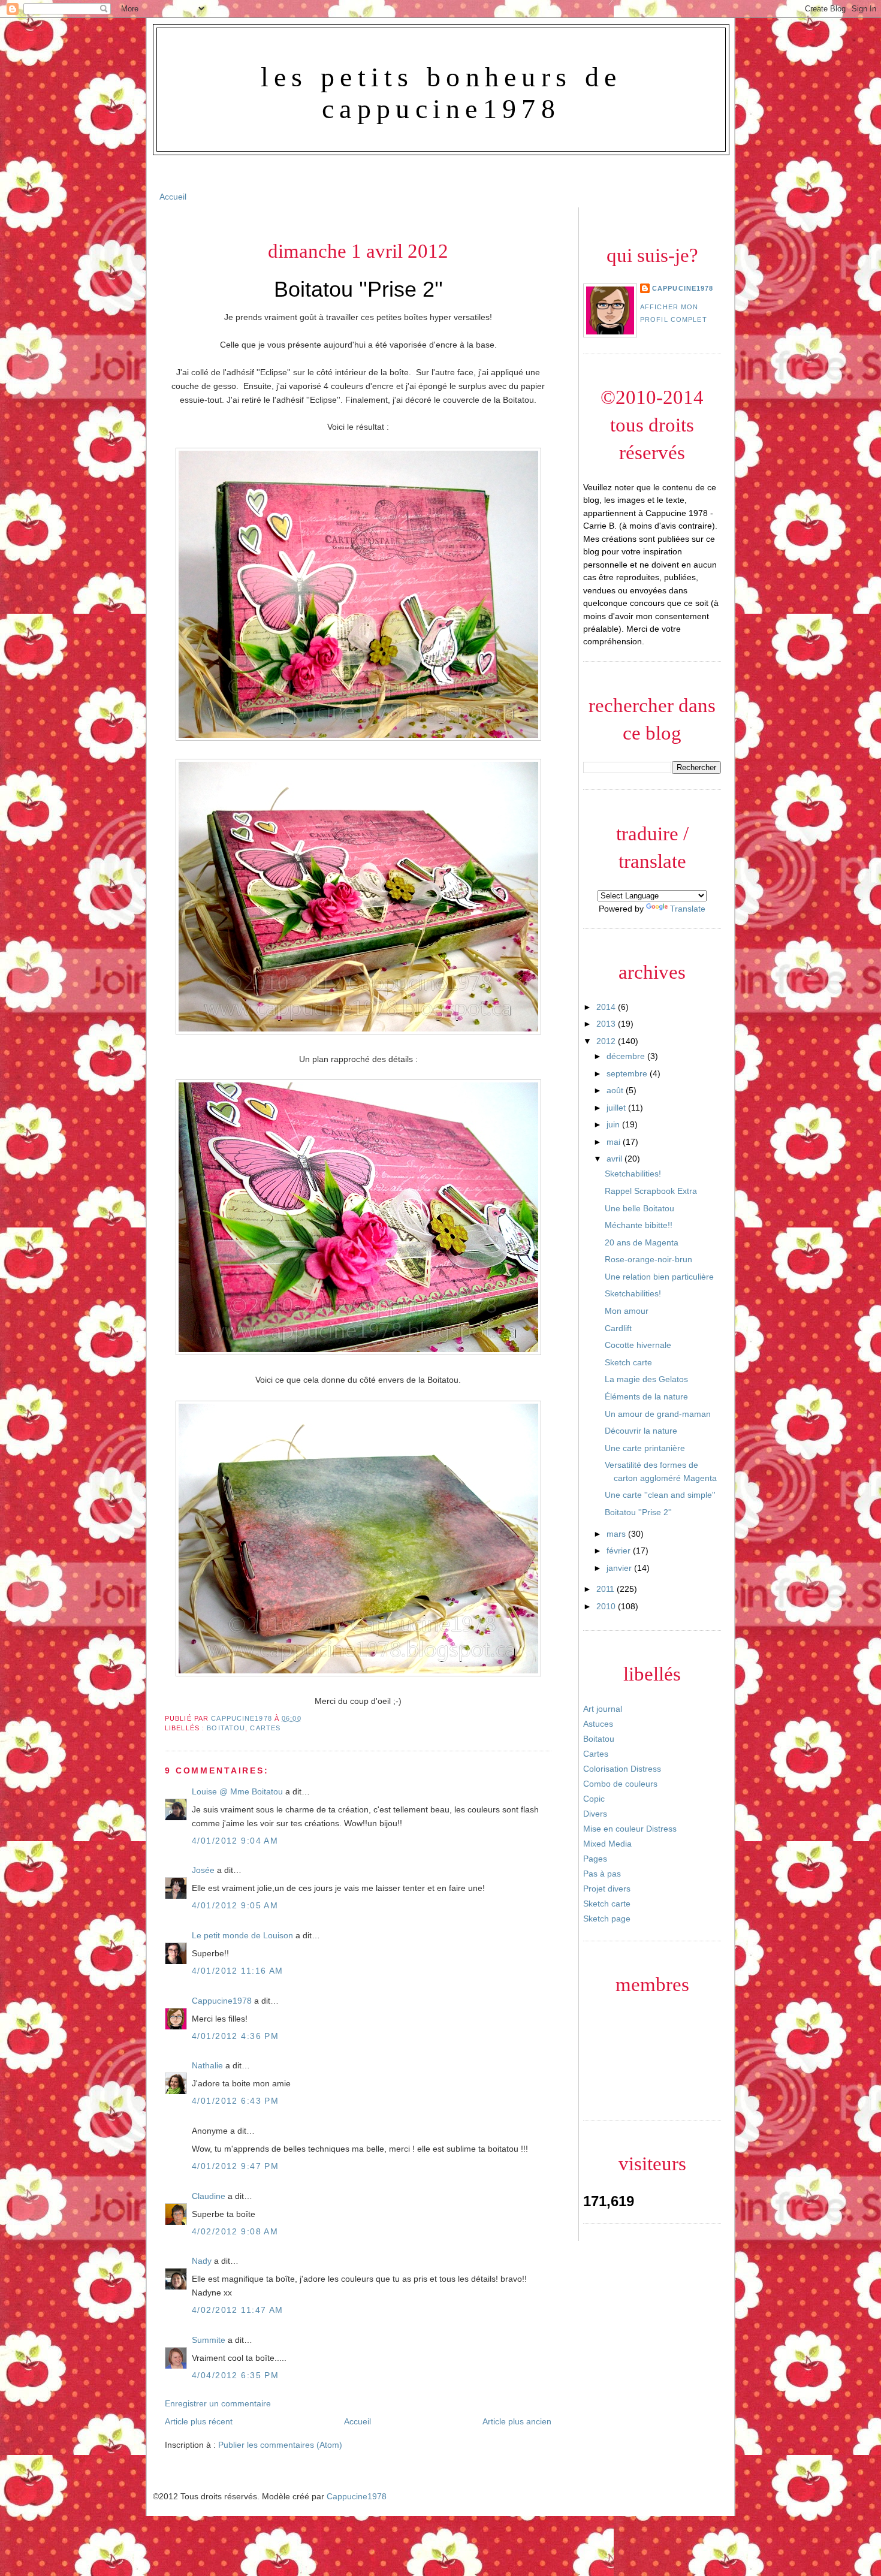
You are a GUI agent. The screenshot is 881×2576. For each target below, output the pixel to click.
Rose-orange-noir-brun (648, 1259)
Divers (595, 1814)
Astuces (598, 1724)
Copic (594, 1799)
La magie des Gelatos (646, 1379)
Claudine (209, 2196)
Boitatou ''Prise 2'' (638, 1512)
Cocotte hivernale (638, 1345)
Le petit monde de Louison (242, 1935)
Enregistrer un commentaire (218, 2403)
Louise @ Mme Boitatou (237, 1791)
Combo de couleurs (620, 1784)
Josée (203, 1870)
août (616, 1090)
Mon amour (627, 1311)
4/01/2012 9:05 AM (235, 1905)
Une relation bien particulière (659, 1277)
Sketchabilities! (633, 1174)
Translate (688, 909)
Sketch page (607, 1919)
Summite (209, 2340)
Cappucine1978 (243, 1718)
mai (615, 1142)
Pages (595, 1859)
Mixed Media (607, 1844)
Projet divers (607, 1889)
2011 (607, 1589)
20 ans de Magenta (642, 1242)
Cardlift (618, 1328)
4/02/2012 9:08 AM (235, 2231)
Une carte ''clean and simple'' (660, 1495)
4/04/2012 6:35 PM (235, 2375)
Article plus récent (199, 2421)
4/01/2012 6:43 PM (235, 2101)
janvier (620, 1568)
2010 (607, 1606)
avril (616, 1159)
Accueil (173, 197)
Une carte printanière (645, 1448)
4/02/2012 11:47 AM (238, 2310)
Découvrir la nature (641, 1431)
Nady (202, 2261)
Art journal (603, 1709)
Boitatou (226, 1728)
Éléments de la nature (646, 1396)
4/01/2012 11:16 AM (238, 1971)
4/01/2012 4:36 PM (235, 2036)
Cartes (265, 1728)
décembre (627, 1056)
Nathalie (207, 2065)
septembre (628, 1073)
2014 (607, 1007)
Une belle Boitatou (639, 1208)
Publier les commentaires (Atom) (280, 2445)
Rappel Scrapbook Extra (651, 1191)
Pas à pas (602, 1874)
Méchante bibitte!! (639, 1225)
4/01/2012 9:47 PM (235, 2166)
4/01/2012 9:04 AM (235, 1841)
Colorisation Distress (622, 1769)
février (620, 1551)
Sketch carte (628, 1362)
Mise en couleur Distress (630, 1829)
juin (614, 1124)
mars (617, 1534)
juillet (617, 1108)
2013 (607, 1024)
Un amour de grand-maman (658, 1414)
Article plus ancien (517, 2421)
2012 (607, 1041)
